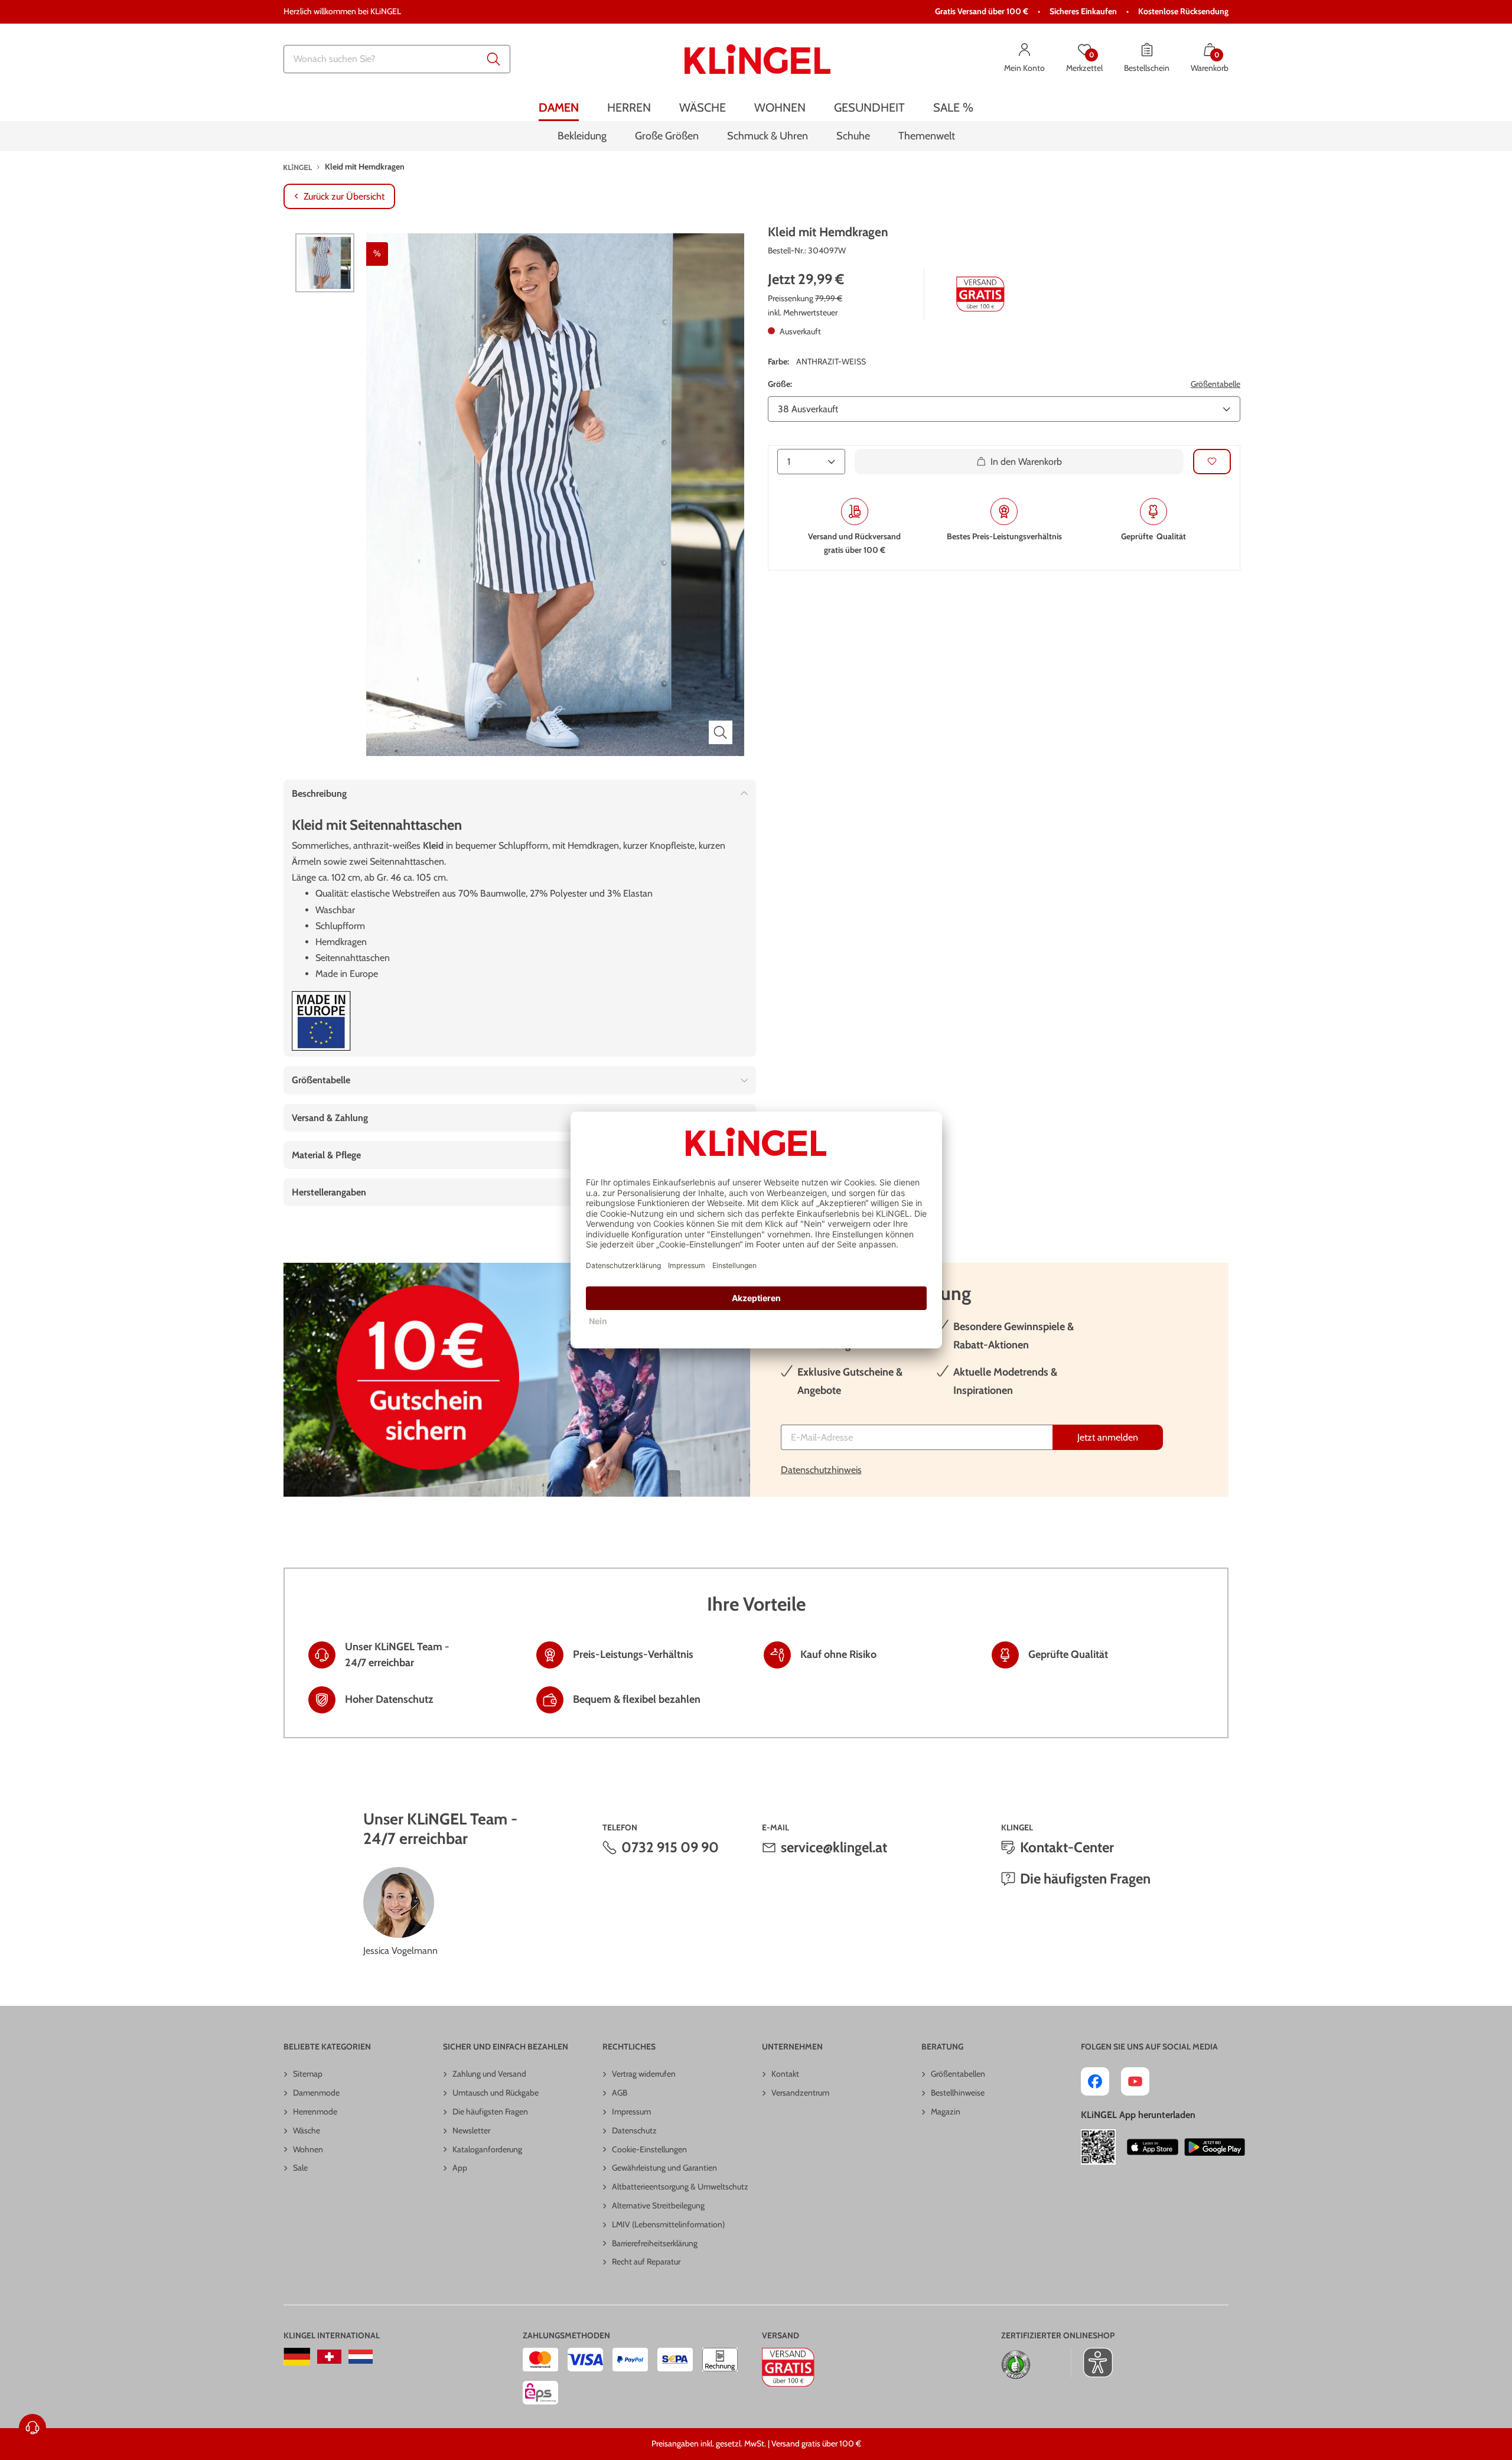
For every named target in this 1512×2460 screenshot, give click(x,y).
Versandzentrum (800, 2093)
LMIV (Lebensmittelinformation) (668, 2224)
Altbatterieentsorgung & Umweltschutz (680, 2187)
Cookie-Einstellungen (649, 2149)
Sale (300, 2168)
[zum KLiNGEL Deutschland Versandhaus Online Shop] (297, 2357)
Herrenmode (315, 2112)
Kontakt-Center (1067, 1847)
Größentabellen (958, 2074)
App (460, 2168)
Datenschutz (634, 2130)
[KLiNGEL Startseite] (757, 59)
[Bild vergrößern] (721, 732)
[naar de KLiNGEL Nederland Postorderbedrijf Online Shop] (361, 2357)
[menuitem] (559, 108)
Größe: (780, 384)
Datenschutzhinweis (821, 1470)
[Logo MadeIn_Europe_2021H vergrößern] (321, 1021)
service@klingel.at (834, 1847)
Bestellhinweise (958, 2093)
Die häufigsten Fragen (1085, 1879)
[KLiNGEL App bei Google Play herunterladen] (1215, 2147)
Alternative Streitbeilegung (658, 2205)
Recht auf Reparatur (646, 2262)
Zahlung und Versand (489, 2074)
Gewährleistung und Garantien (664, 2168)
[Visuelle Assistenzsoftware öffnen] (1092, 2363)
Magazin (946, 2112)
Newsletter (471, 2130)
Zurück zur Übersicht (344, 196)
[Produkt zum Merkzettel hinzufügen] (1212, 462)
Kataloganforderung (487, 2149)
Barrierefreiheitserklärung (655, 2243)
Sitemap (308, 2074)
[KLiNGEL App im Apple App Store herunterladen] (1153, 2147)
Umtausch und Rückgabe (496, 2093)
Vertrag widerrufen (644, 2074)
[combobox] (397, 59)
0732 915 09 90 (670, 1847)
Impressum (631, 2112)
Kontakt (785, 2074)
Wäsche (307, 2130)
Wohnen (308, 2149)
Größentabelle (1216, 384)
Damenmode (316, 2093)
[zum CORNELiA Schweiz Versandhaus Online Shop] (329, 2357)
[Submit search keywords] (494, 59)
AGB (620, 2093)
